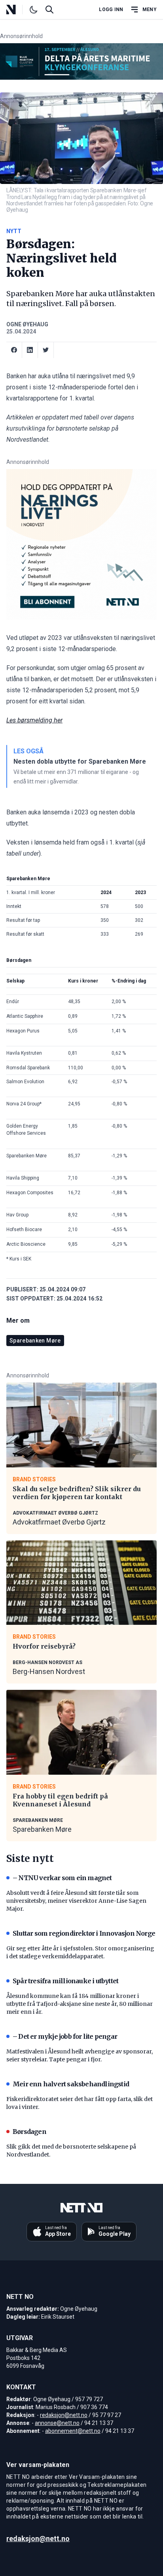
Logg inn (111, 10)
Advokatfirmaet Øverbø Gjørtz (59, 1522)
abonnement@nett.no (73, 2431)
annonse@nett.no (57, 2423)
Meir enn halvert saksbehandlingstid (71, 2084)
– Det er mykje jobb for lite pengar (65, 2036)
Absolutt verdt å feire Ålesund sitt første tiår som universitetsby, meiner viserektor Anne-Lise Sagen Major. (76, 1901)
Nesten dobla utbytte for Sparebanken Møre (80, 761)
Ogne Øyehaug (27, 324)
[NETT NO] (18, 10)
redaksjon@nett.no (64, 2415)
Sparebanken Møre (35, 1341)
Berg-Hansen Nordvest (49, 1671)
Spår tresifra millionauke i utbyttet (65, 1981)
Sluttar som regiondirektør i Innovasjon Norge (84, 1933)
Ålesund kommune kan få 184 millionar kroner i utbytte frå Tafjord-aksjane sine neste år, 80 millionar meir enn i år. (80, 2004)
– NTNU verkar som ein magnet (62, 1878)
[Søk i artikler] (49, 10)
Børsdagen (29, 2132)
